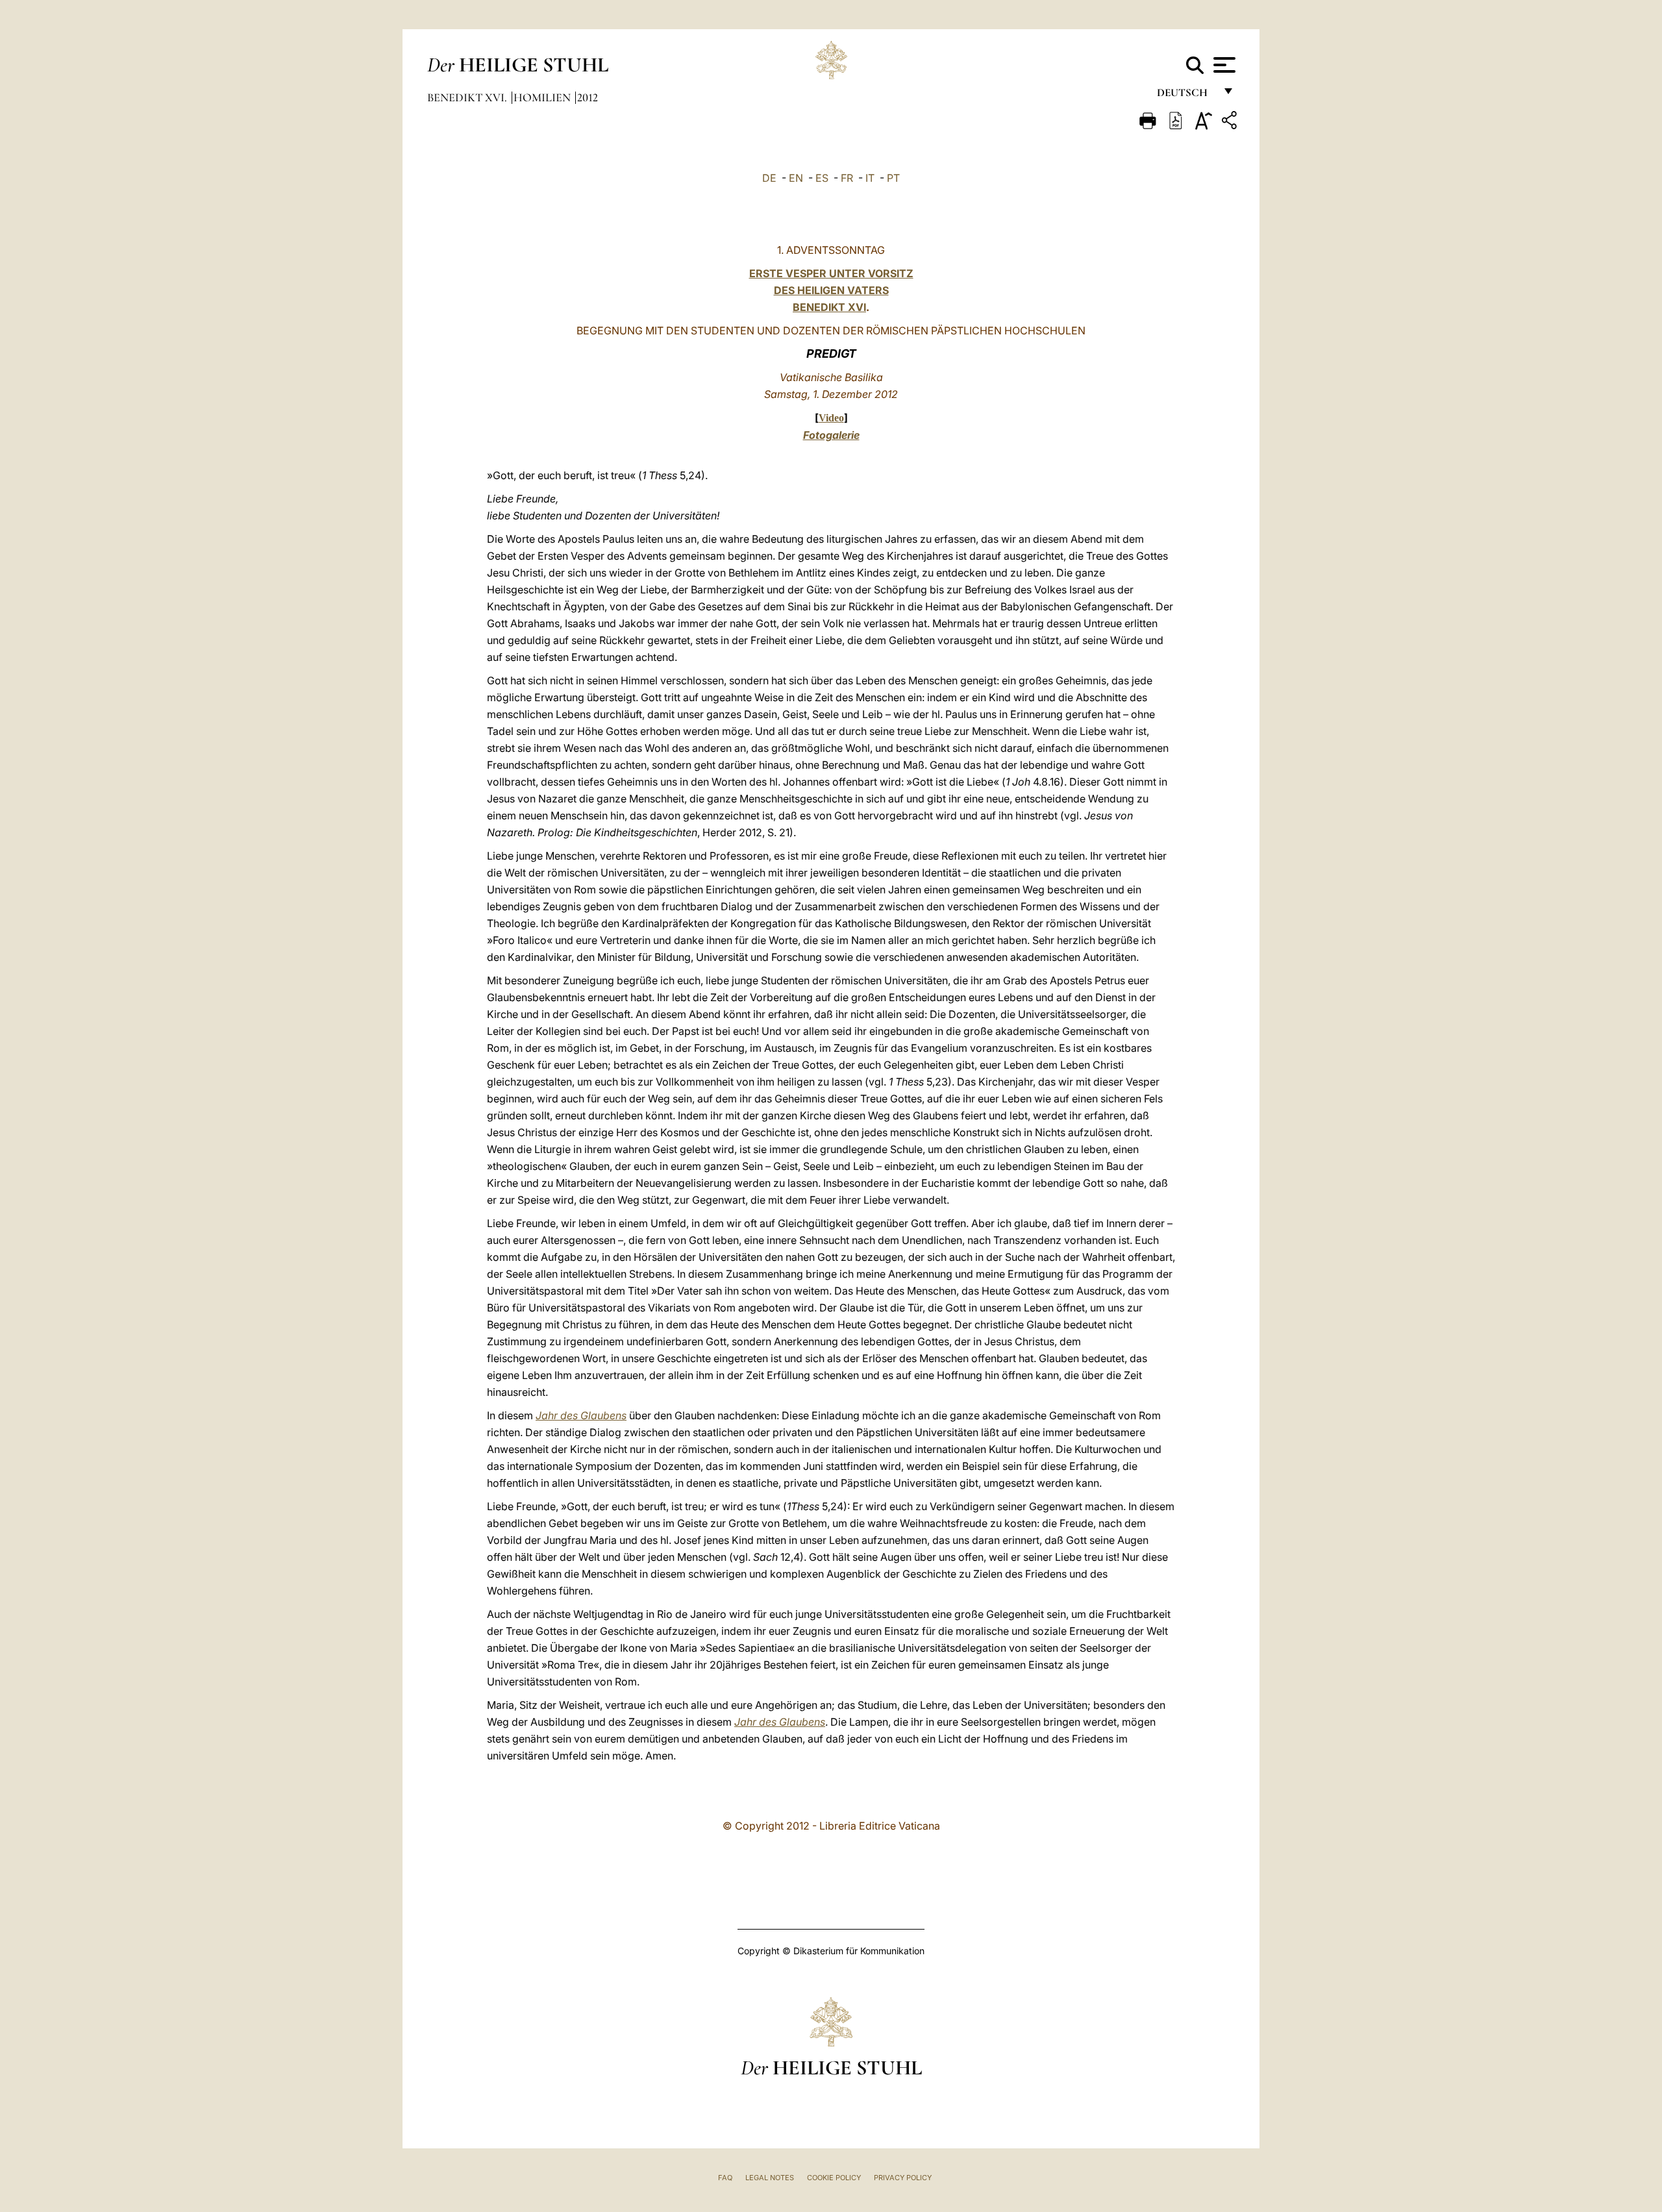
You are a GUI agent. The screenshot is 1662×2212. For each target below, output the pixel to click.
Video (831, 418)
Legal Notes (770, 2178)
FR (847, 178)
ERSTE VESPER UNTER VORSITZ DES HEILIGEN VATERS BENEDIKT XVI (831, 290)
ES (822, 178)
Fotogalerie (831, 435)
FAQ (725, 2178)
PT (893, 178)
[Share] (1231, 122)
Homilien (543, 97)
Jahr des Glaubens (581, 1415)
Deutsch (1186, 96)
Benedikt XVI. (468, 97)
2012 (588, 97)
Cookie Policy (834, 2178)
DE (769, 178)
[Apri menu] (1223, 65)
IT (870, 178)
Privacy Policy (903, 2178)
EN (796, 178)
